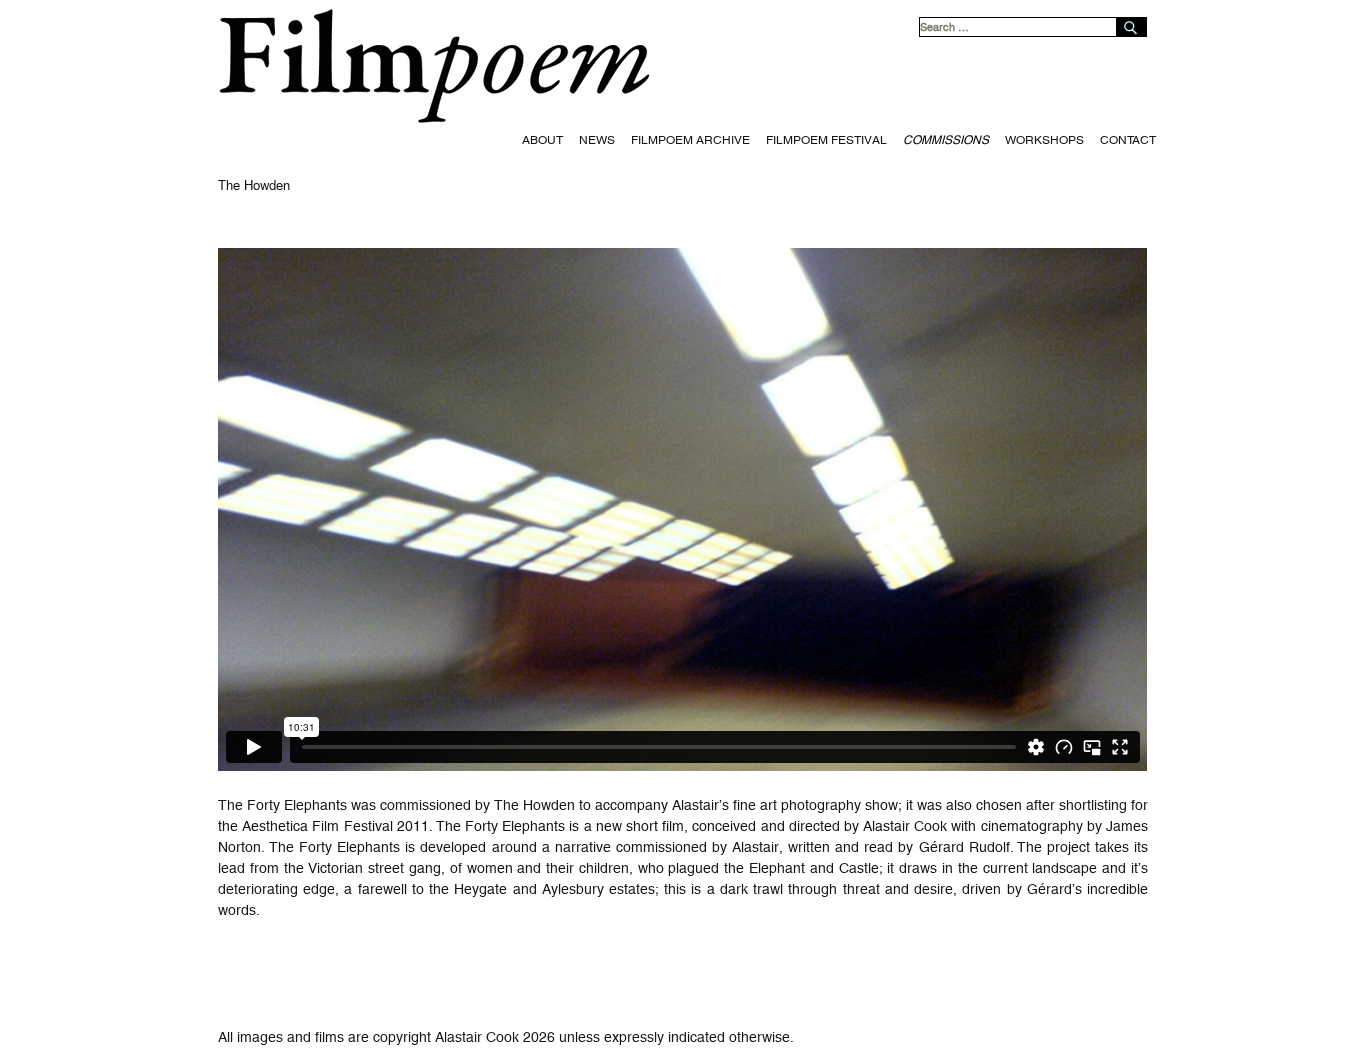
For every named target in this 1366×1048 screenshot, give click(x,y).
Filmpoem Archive (690, 140)
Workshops (1044, 140)
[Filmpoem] (683, 63)
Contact (1128, 140)
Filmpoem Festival (826, 140)
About (542, 140)
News (597, 140)
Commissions (946, 140)
